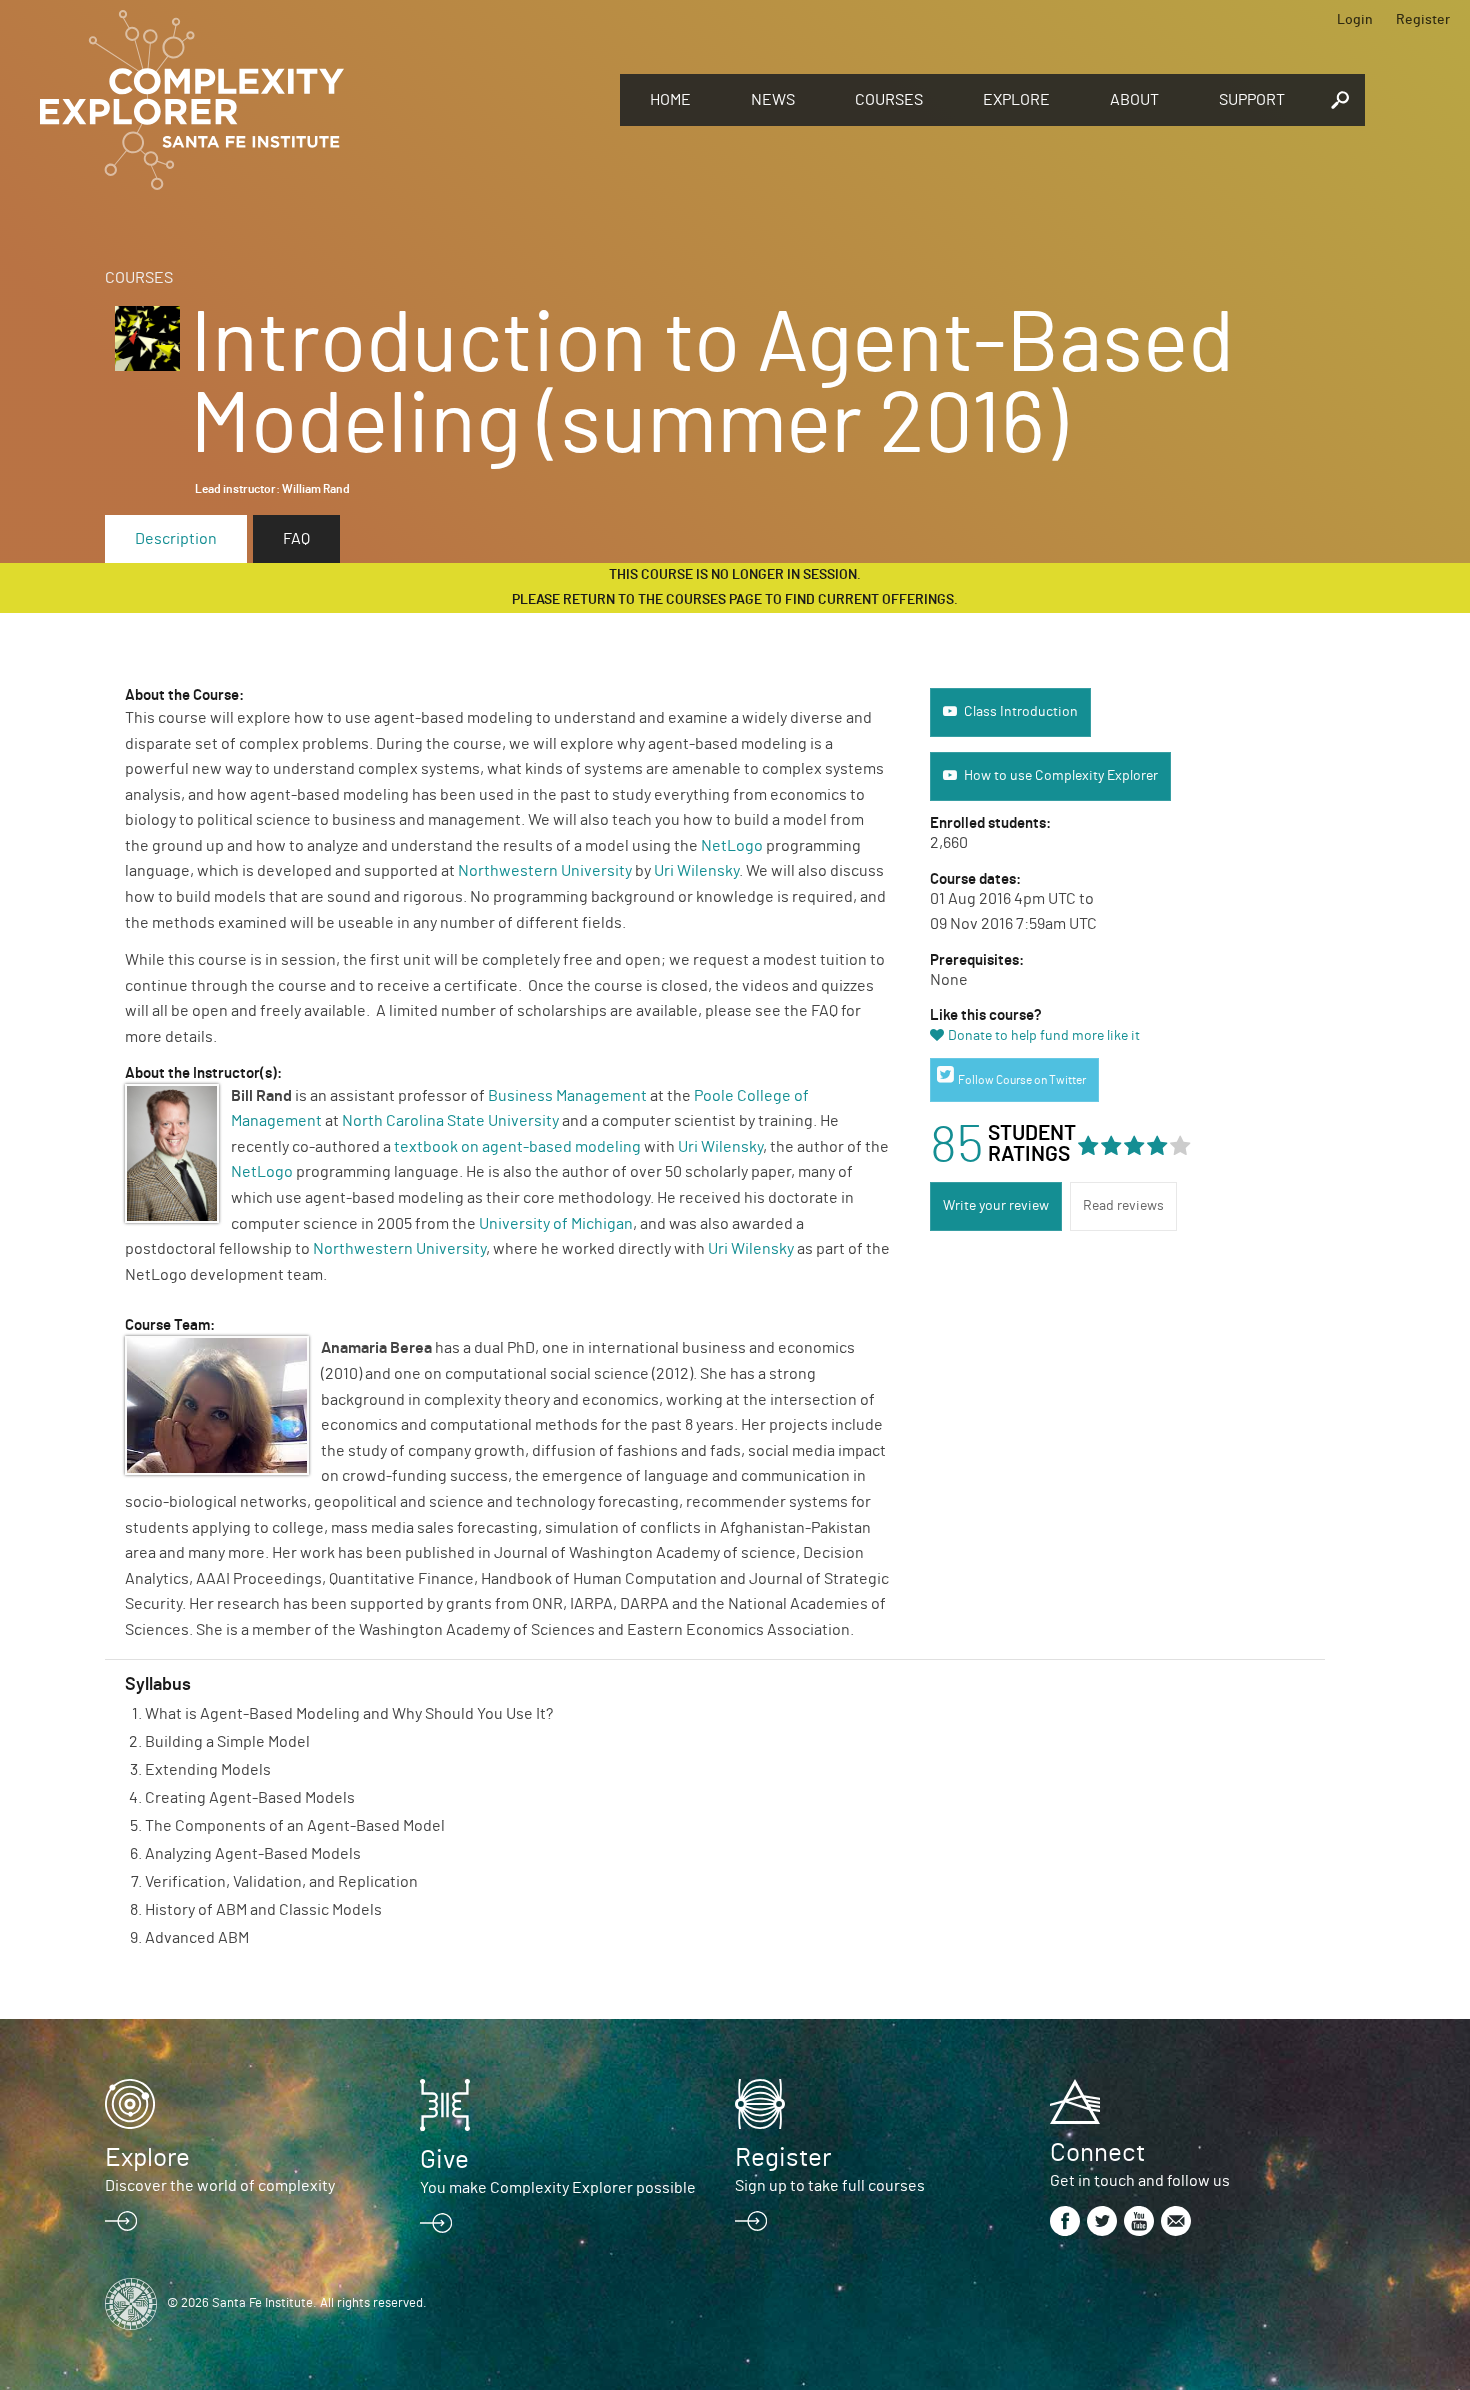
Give (444, 2160)
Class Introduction (1021, 712)
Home (670, 100)
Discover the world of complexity (220, 2186)
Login (1355, 20)
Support (1252, 100)
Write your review (996, 1206)
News (773, 100)
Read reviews (1123, 1206)
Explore (1016, 100)
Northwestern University (545, 871)
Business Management (567, 1096)
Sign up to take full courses (830, 2186)
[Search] (1340, 100)
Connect (1097, 2153)
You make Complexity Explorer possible (558, 2188)
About (1134, 100)
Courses (889, 100)
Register (1423, 20)
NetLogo (732, 846)
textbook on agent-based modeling (517, 1147)
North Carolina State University (450, 1121)
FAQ (296, 539)
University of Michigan (556, 1224)
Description (176, 539)
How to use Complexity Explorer (1061, 776)
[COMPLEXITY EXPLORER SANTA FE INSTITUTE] (320, 100)
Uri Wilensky (696, 871)
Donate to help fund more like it (1044, 1036)
